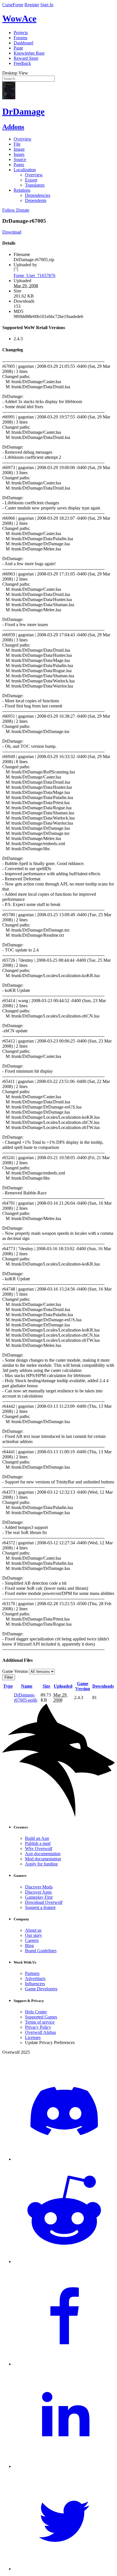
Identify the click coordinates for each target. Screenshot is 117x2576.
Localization (25, 170)
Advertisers (35, 1979)
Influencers (35, 1984)
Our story (34, 1935)
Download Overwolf (44, 1902)
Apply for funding (41, 1864)
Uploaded (63, 1686)
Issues (19, 154)
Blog (29, 1946)
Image (19, 149)
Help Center (36, 2012)
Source (20, 159)
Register (32, 5)
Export (31, 180)
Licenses (33, 2037)
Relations (22, 190)
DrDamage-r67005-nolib (26, 1697)
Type (8, 1686)
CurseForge (13, 5)
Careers (32, 1940)
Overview (23, 139)
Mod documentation (43, 1859)
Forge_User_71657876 (35, 275)
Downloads (103, 1686)
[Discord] (64, 2159)
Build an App (37, 1838)
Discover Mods (39, 1887)
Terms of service (40, 2022)
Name (27, 1686)
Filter (9, 1677)
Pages (19, 165)
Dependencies (38, 195)
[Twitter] (64, 2569)
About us (33, 1930)
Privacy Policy (38, 2027)
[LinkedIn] (64, 2466)
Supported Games (41, 2017)
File (17, 144)
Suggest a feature (40, 1907)
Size (46, 1686)
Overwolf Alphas (40, 2032)
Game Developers (41, 1989)
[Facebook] (64, 2364)
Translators (35, 185)
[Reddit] (64, 2262)
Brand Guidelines (41, 1951)
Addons (13, 127)
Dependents (36, 200)
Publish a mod (38, 1843)
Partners (32, 1973)
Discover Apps (38, 1892)
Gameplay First (39, 1897)
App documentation (43, 1854)
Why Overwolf (39, 1849)
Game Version (83, 1686)
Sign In (47, 5)
